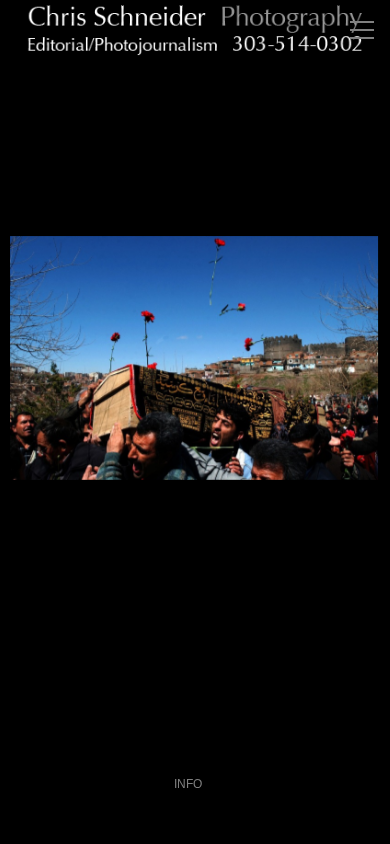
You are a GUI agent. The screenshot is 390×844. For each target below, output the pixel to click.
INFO (188, 784)
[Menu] (362, 30)
